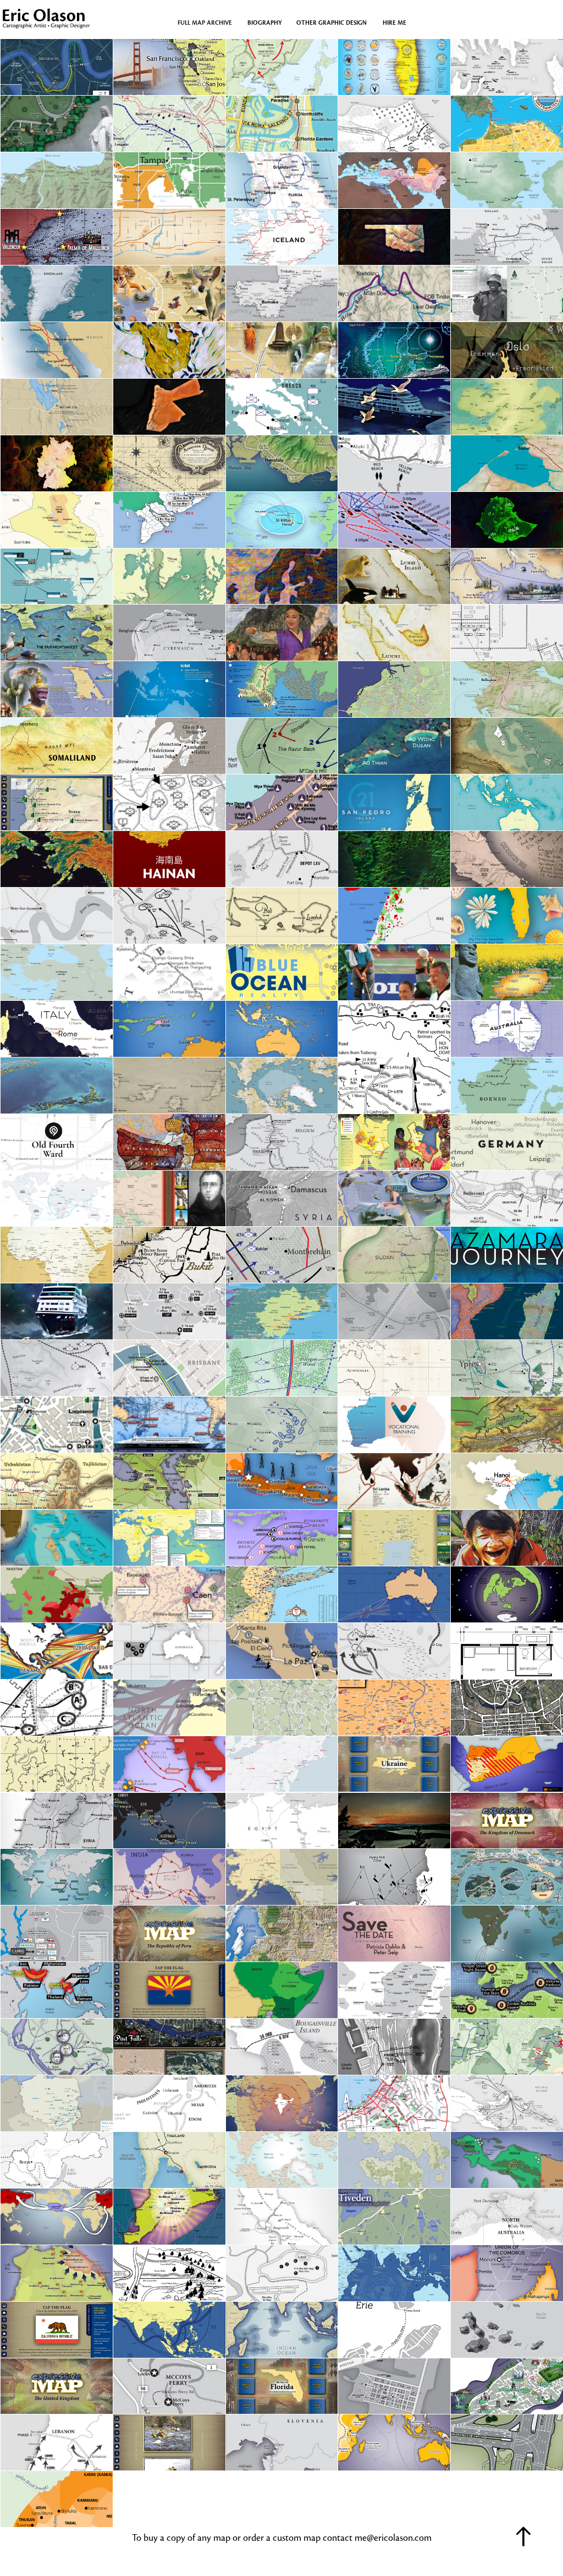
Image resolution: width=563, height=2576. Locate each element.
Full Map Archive (205, 23)
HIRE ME (394, 23)
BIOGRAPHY (265, 23)
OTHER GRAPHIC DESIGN (332, 23)
